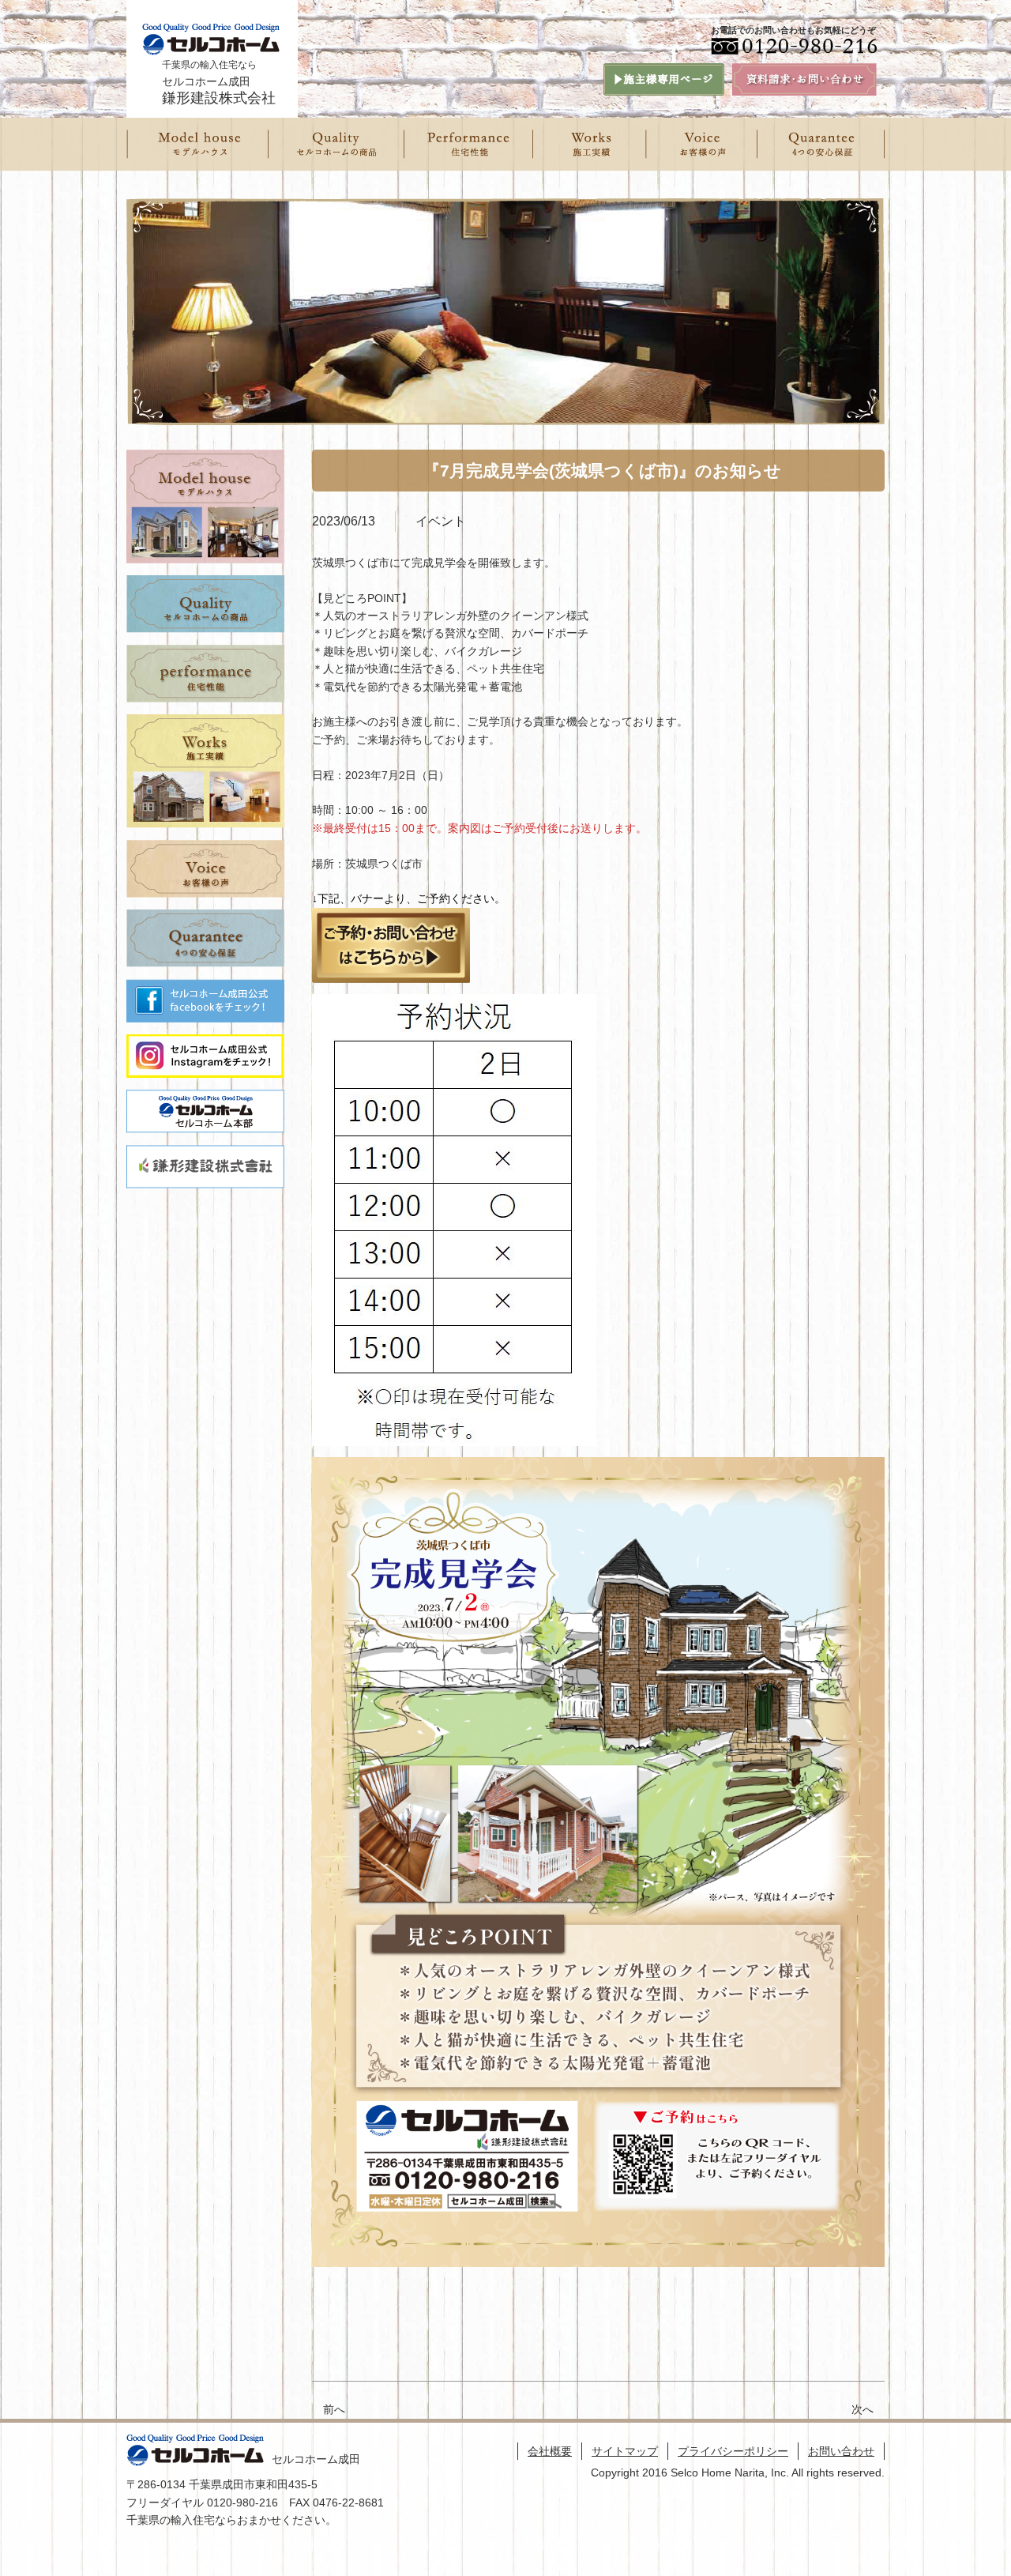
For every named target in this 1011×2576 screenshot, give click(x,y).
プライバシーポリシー (733, 2451)
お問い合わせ (841, 2451)
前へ (334, 2409)
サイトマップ (625, 2451)
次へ (868, 2409)
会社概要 (550, 2451)
